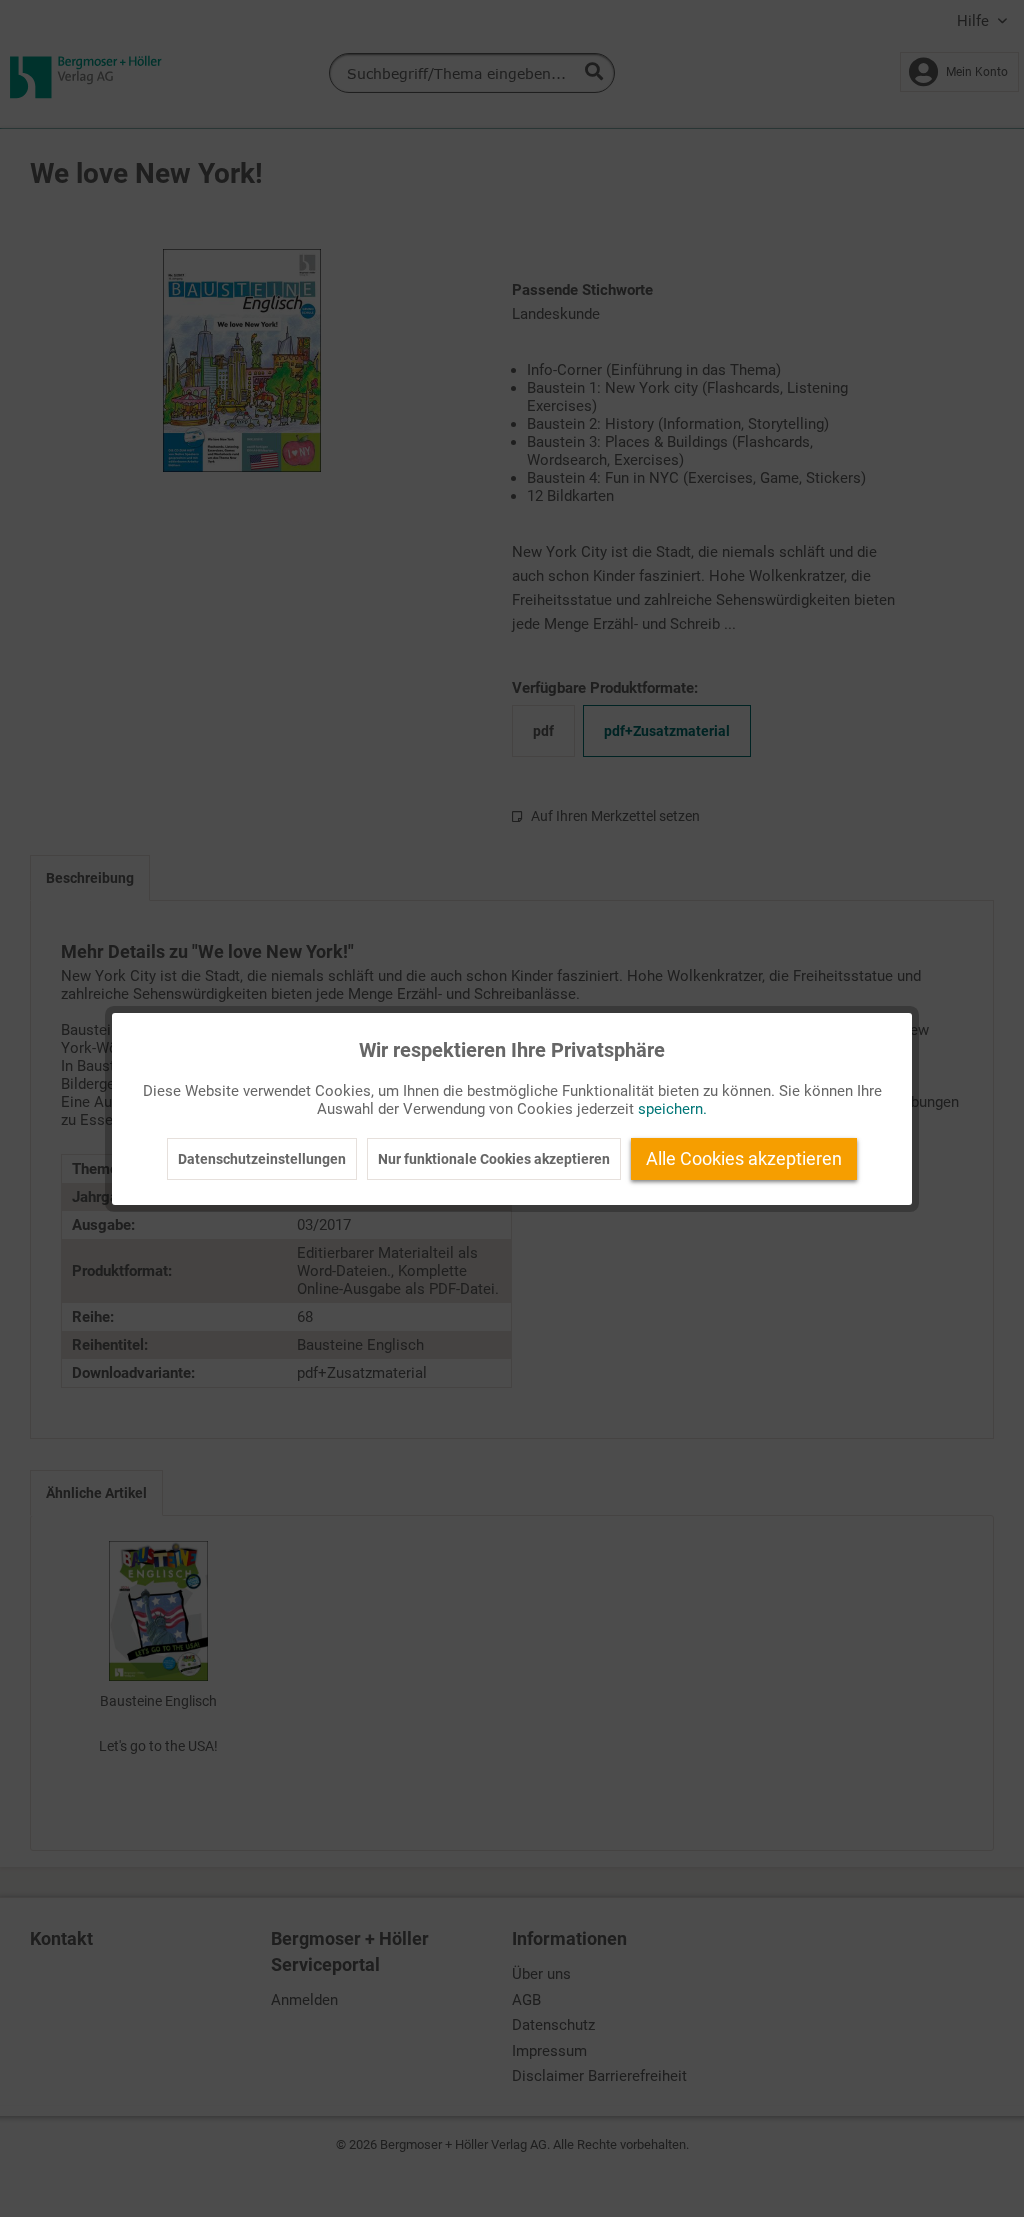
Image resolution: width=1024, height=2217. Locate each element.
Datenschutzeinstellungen (262, 1159)
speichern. (672, 1109)
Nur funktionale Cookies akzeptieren (494, 1159)
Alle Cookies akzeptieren (744, 1158)
